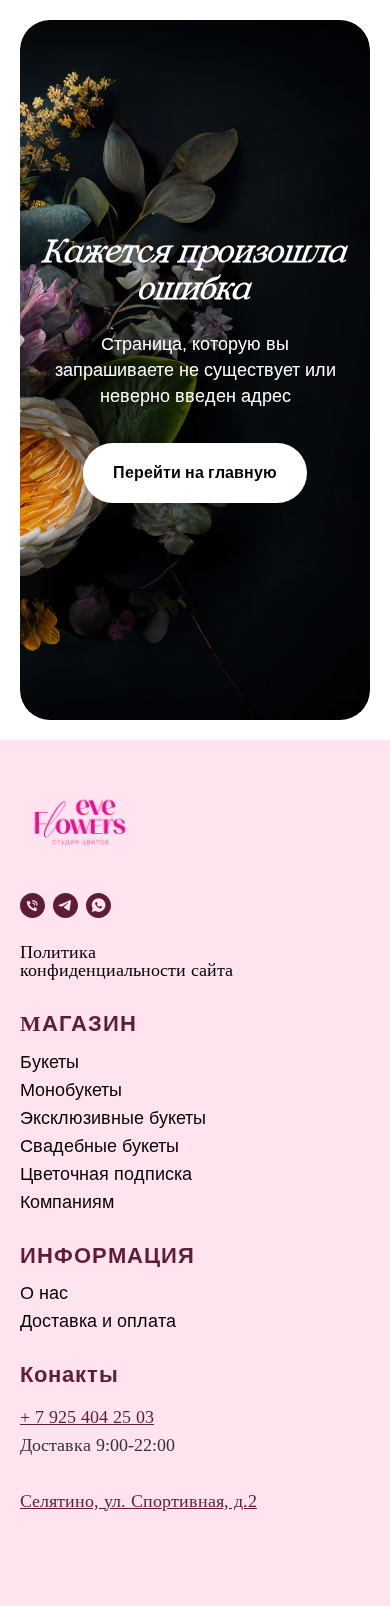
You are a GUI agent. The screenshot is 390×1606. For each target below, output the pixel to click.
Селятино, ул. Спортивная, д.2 (138, 1501)
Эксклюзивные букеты (113, 1118)
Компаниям (67, 1202)
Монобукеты (71, 1090)
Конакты (69, 1374)
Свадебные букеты (99, 1146)
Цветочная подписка (106, 1174)
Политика (58, 952)
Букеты (49, 1062)
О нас (44, 1293)
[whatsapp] (98, 905)
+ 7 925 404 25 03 (87, 1417)
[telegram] (65, 905)
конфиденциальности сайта (126, 970)
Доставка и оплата (98, 1321)
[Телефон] (32, 905)
